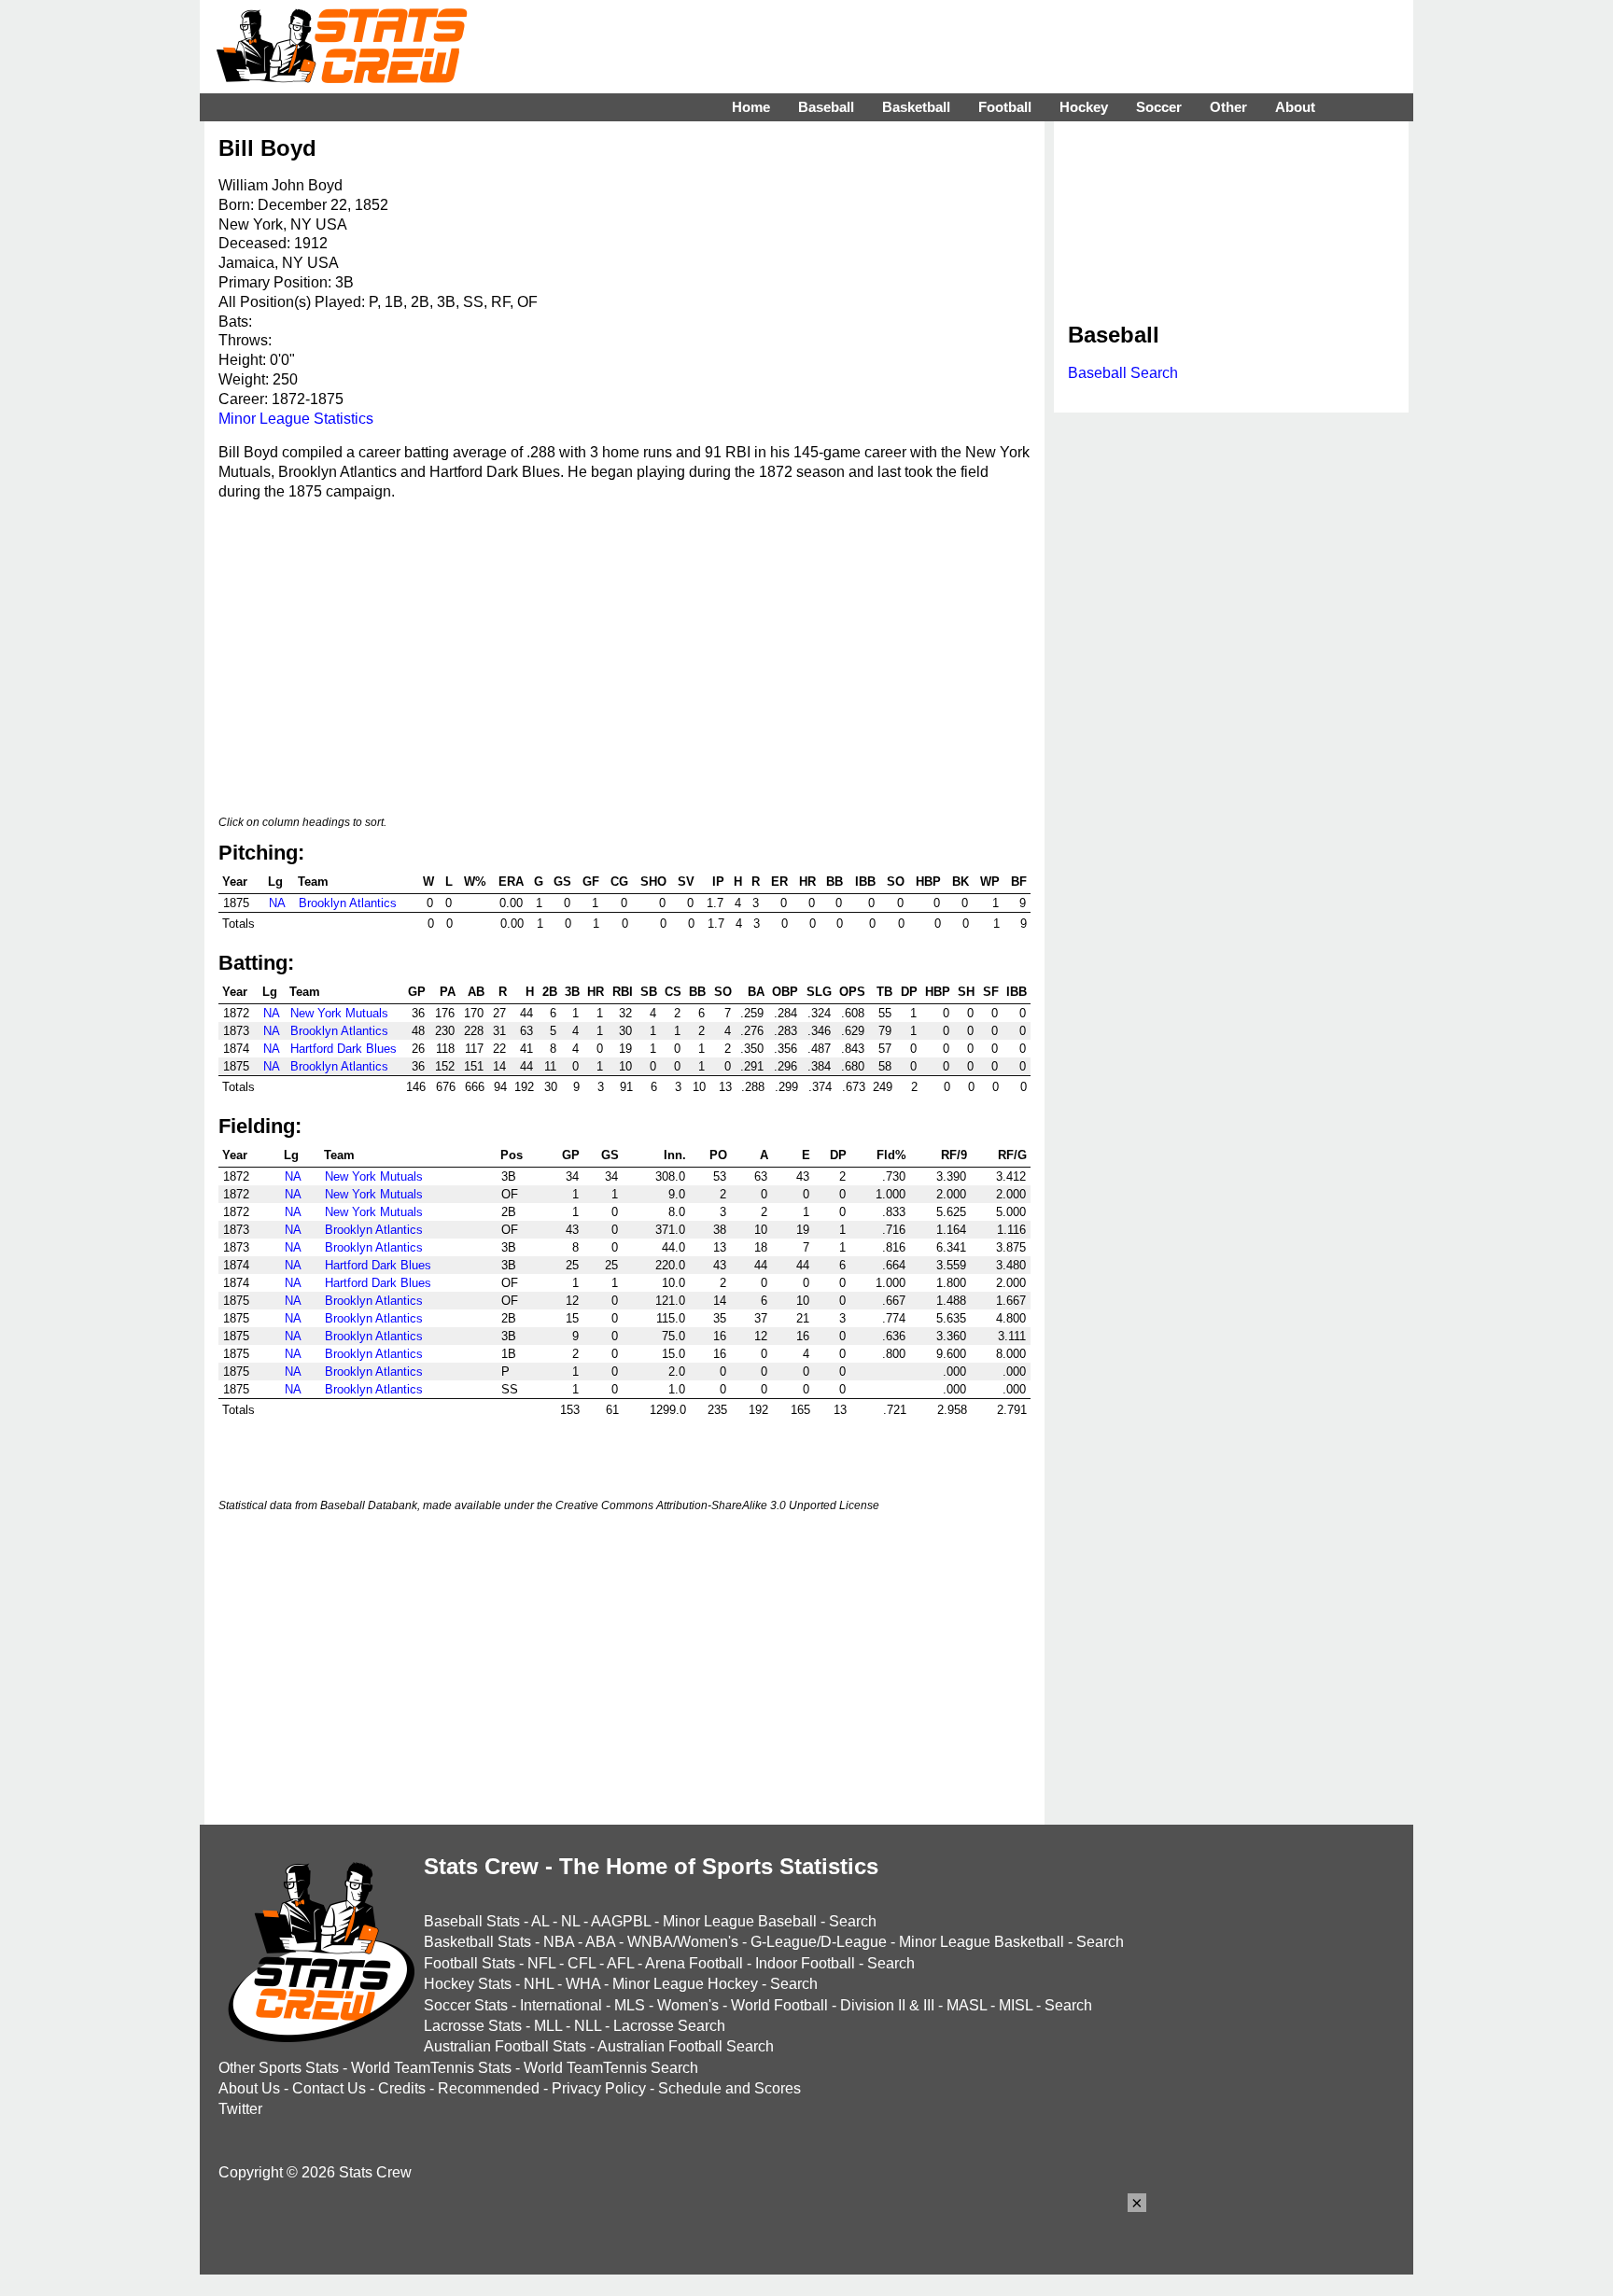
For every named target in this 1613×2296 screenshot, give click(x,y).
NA (277, 903)
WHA (583, 1984)
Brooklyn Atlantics (348, 903)
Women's (688, 2005)
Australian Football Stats (505, 2046)
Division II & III (887, 2005)
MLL (548, 2026)
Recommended (489, 2088)
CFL (582, 1963)
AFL (620, 1963)
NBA (559, 1942)
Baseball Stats (472, 1921)
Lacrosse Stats (473, 2026)
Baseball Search (1123, 373)
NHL (539, 1984)
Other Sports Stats (279, 2068)
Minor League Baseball (740, 1921)
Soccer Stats (466, 2005)
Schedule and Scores (729, 2088)
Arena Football (694, 1963)
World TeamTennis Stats (431, 2068)
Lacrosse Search (669, 2026)
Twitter (240, 2109)
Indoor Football (805, 1963)
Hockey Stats (468, 1984)
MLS (630, 2005)
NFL (541, 1963)
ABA (600, 1942)
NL (570, 1921)
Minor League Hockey (685, 1984)
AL (540, 1921)
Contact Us (329, 2088)
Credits (402, 2088)
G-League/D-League (819, 1942)
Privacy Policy (599, 2088)
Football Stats (470, 1963)
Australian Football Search (686, 2046)
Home (751, 107)
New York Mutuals (339, 1013)
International (561, 2005)
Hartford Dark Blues (344, 1049)
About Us (249, 2088)
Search (853, 1921)
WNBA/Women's (683, 1942)
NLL (588, 2026)
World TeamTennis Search (611, 2068)
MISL (1016, 2005)
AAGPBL (621, 1921)
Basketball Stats (477, 1942)
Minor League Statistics (296, 419)
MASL (967, 2005)
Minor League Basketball (982, 1942)
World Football (779, 2005)
